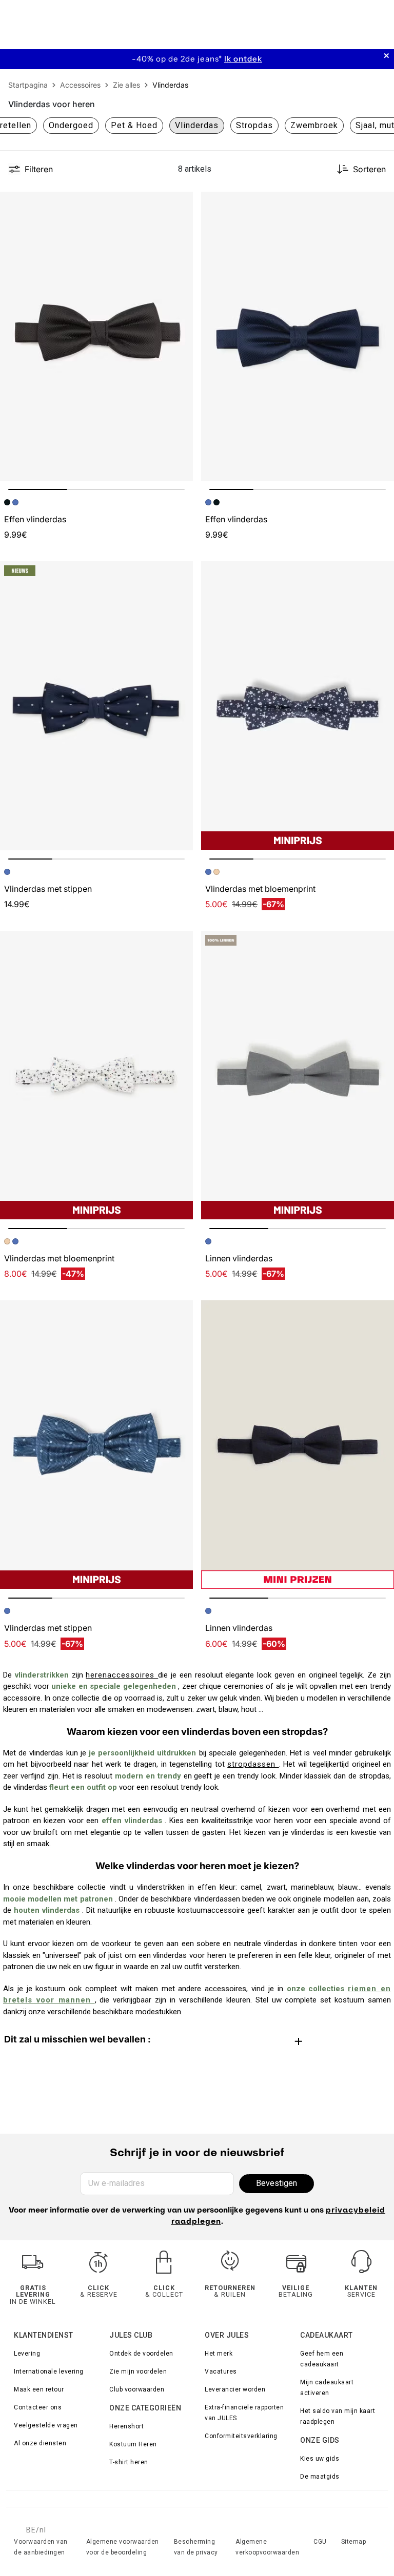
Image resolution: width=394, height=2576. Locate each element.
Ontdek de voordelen (141, 2354)
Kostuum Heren (133, 2444)
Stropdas (254, 125)
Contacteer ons (38, 2407)
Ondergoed (71, 125)
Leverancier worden (235, 2389)
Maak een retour (39, 2389)
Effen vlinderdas (35, 519)
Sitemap (354, 2542)
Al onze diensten (40, 2443)
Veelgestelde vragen (46, 2425)
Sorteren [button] (369, 169)
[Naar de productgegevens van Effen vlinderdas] (96, 336)
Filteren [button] (39, 169)
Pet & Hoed (134, 125)
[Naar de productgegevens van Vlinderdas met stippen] (96, 706)
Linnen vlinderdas (239, 1258)
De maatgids (320, 2477)
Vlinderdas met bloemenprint (260, 889)
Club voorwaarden (137, 2389)
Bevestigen (277, 2183)
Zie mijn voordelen (138, 2371)
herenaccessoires (122, 1675)
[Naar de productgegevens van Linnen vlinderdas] (298, 1075)
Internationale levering (49, 2371)
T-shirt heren (129, 2462)
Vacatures (221, 2371)
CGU (320, 2542)
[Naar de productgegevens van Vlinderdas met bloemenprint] (298, 706)
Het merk (219, 2354)
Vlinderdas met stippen (48, 889)
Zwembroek (314, 125)
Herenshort (126, 2426)
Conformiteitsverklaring (241, 2436)
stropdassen (253, 1764)
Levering (27, 2354)
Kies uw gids (320, 2459)
